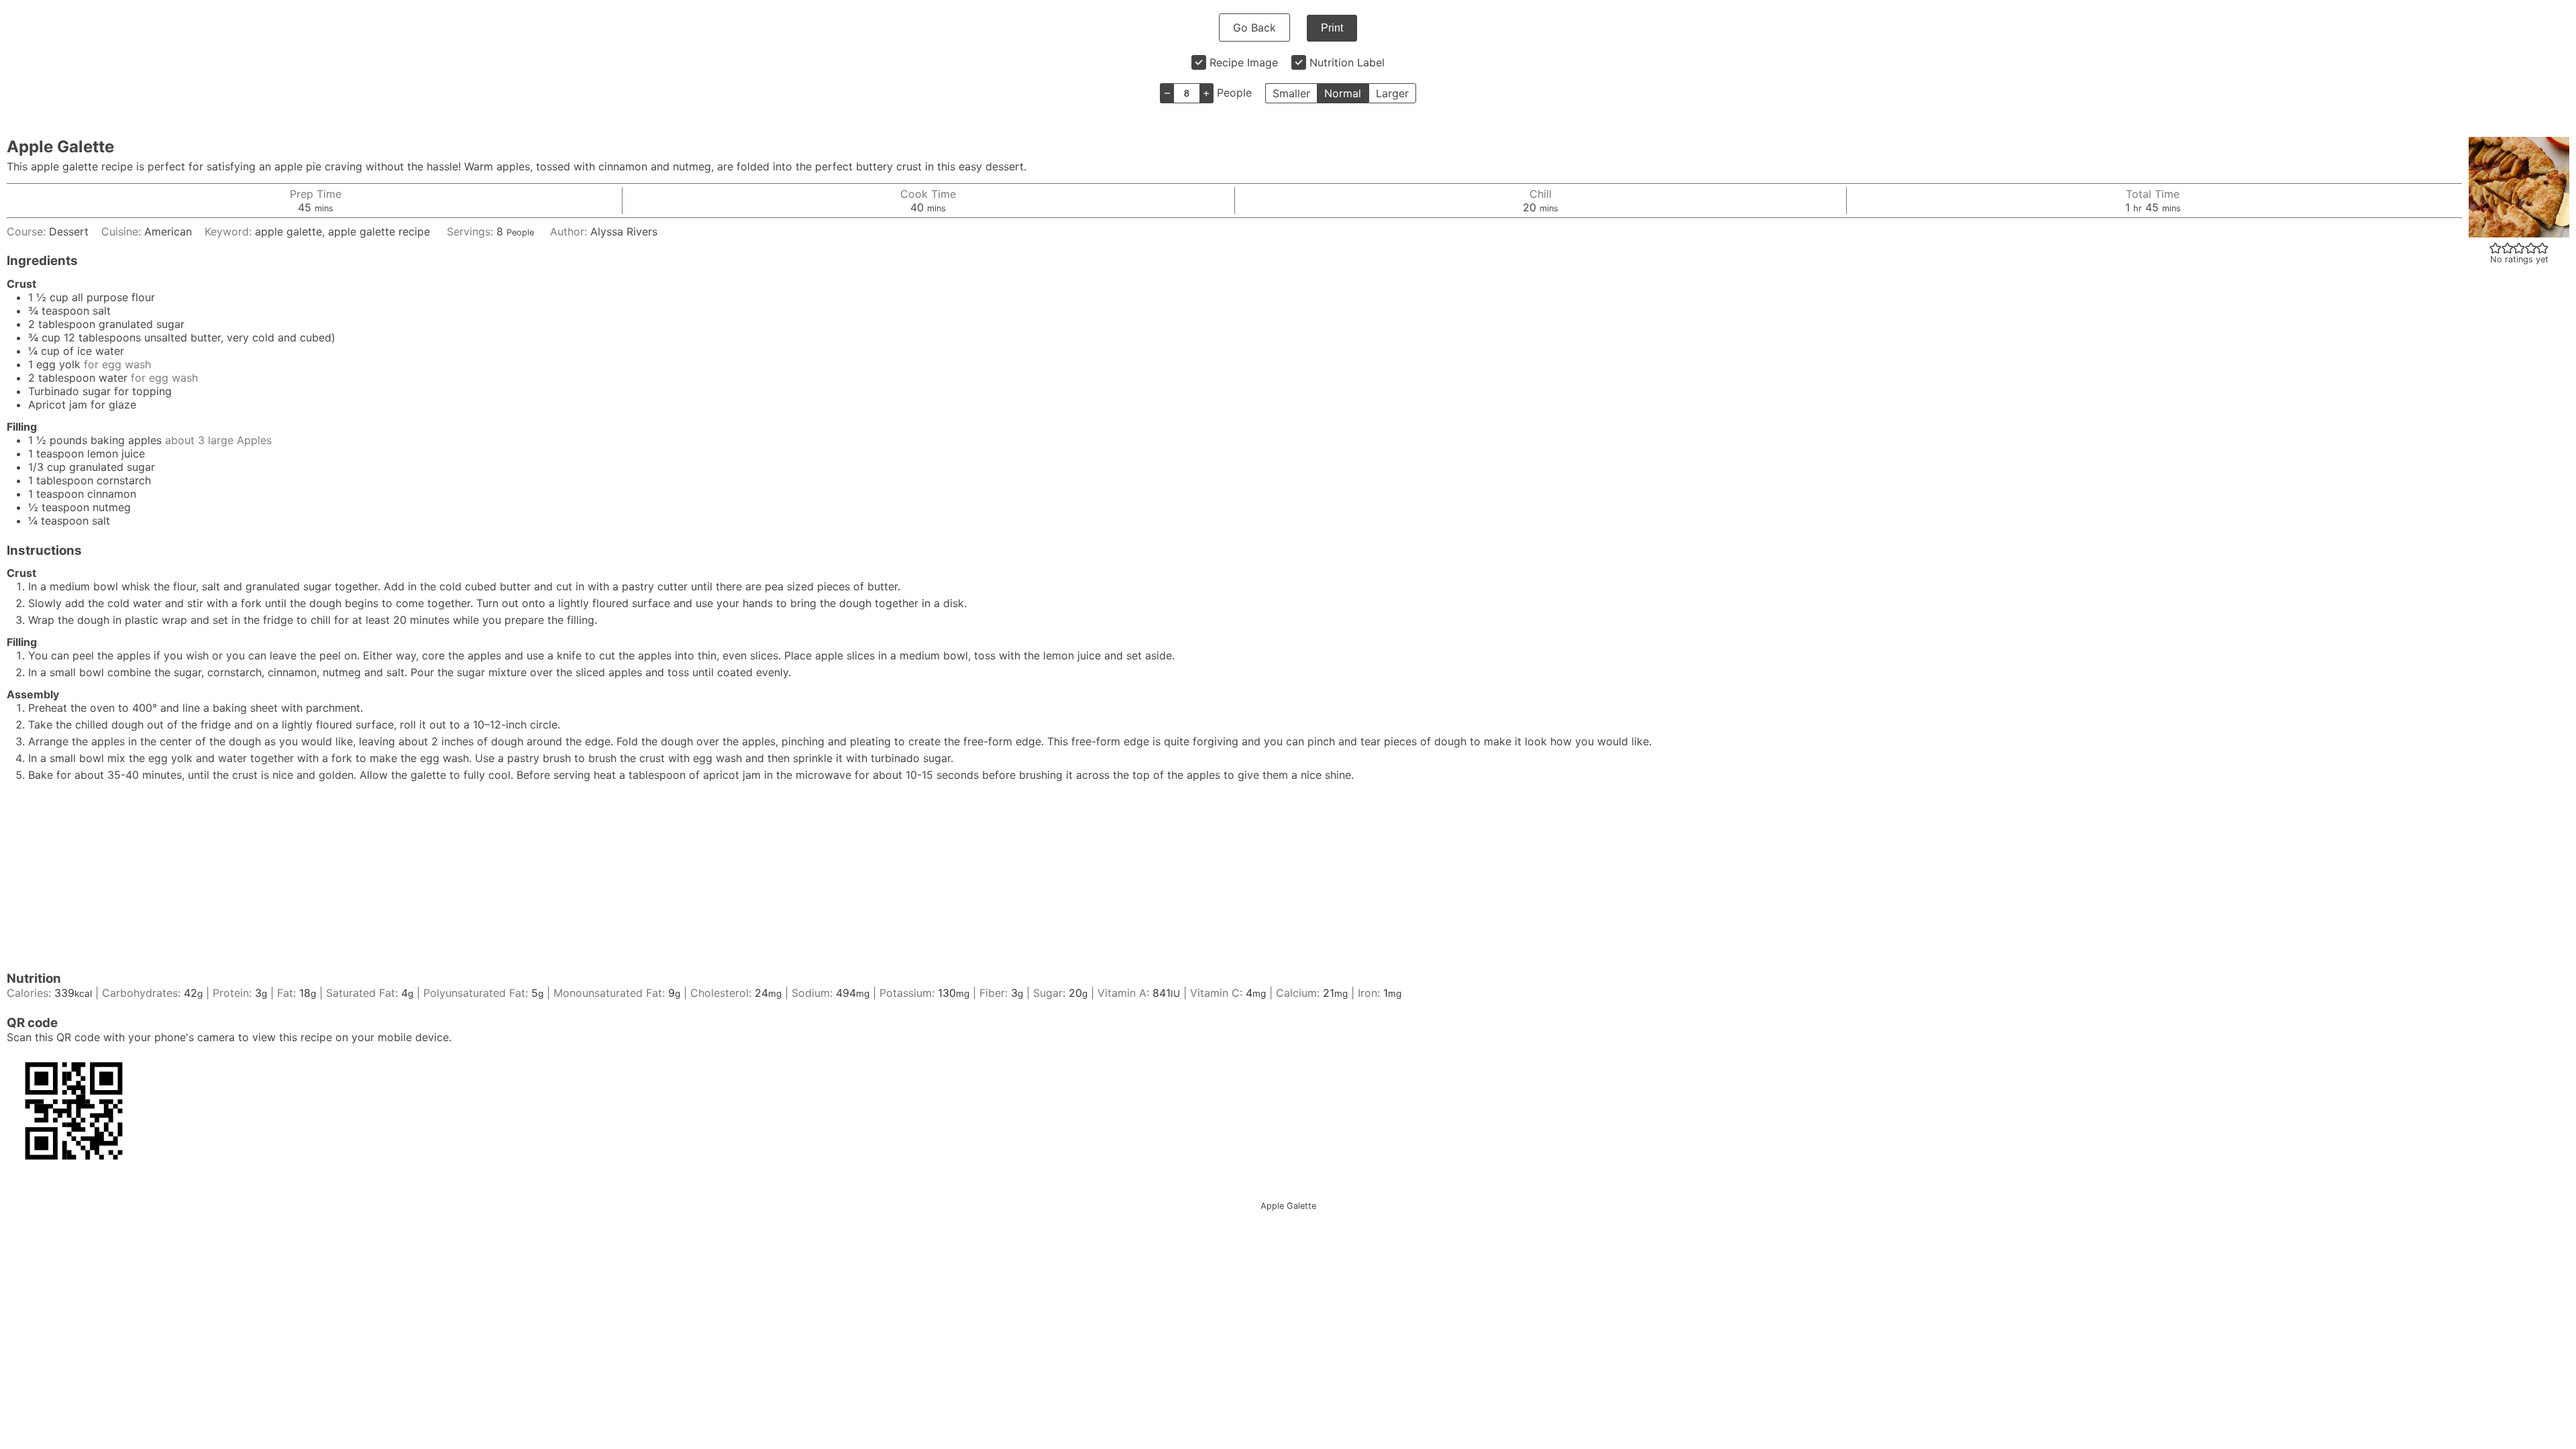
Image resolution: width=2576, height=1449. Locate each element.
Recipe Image (1244, 62)
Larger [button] (1392, 93)
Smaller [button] (1291, 93)
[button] (2495, 248)
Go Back (1254, 28)
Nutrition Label (1347, 62)
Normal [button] (1343, 93)
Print (1332, 28)
